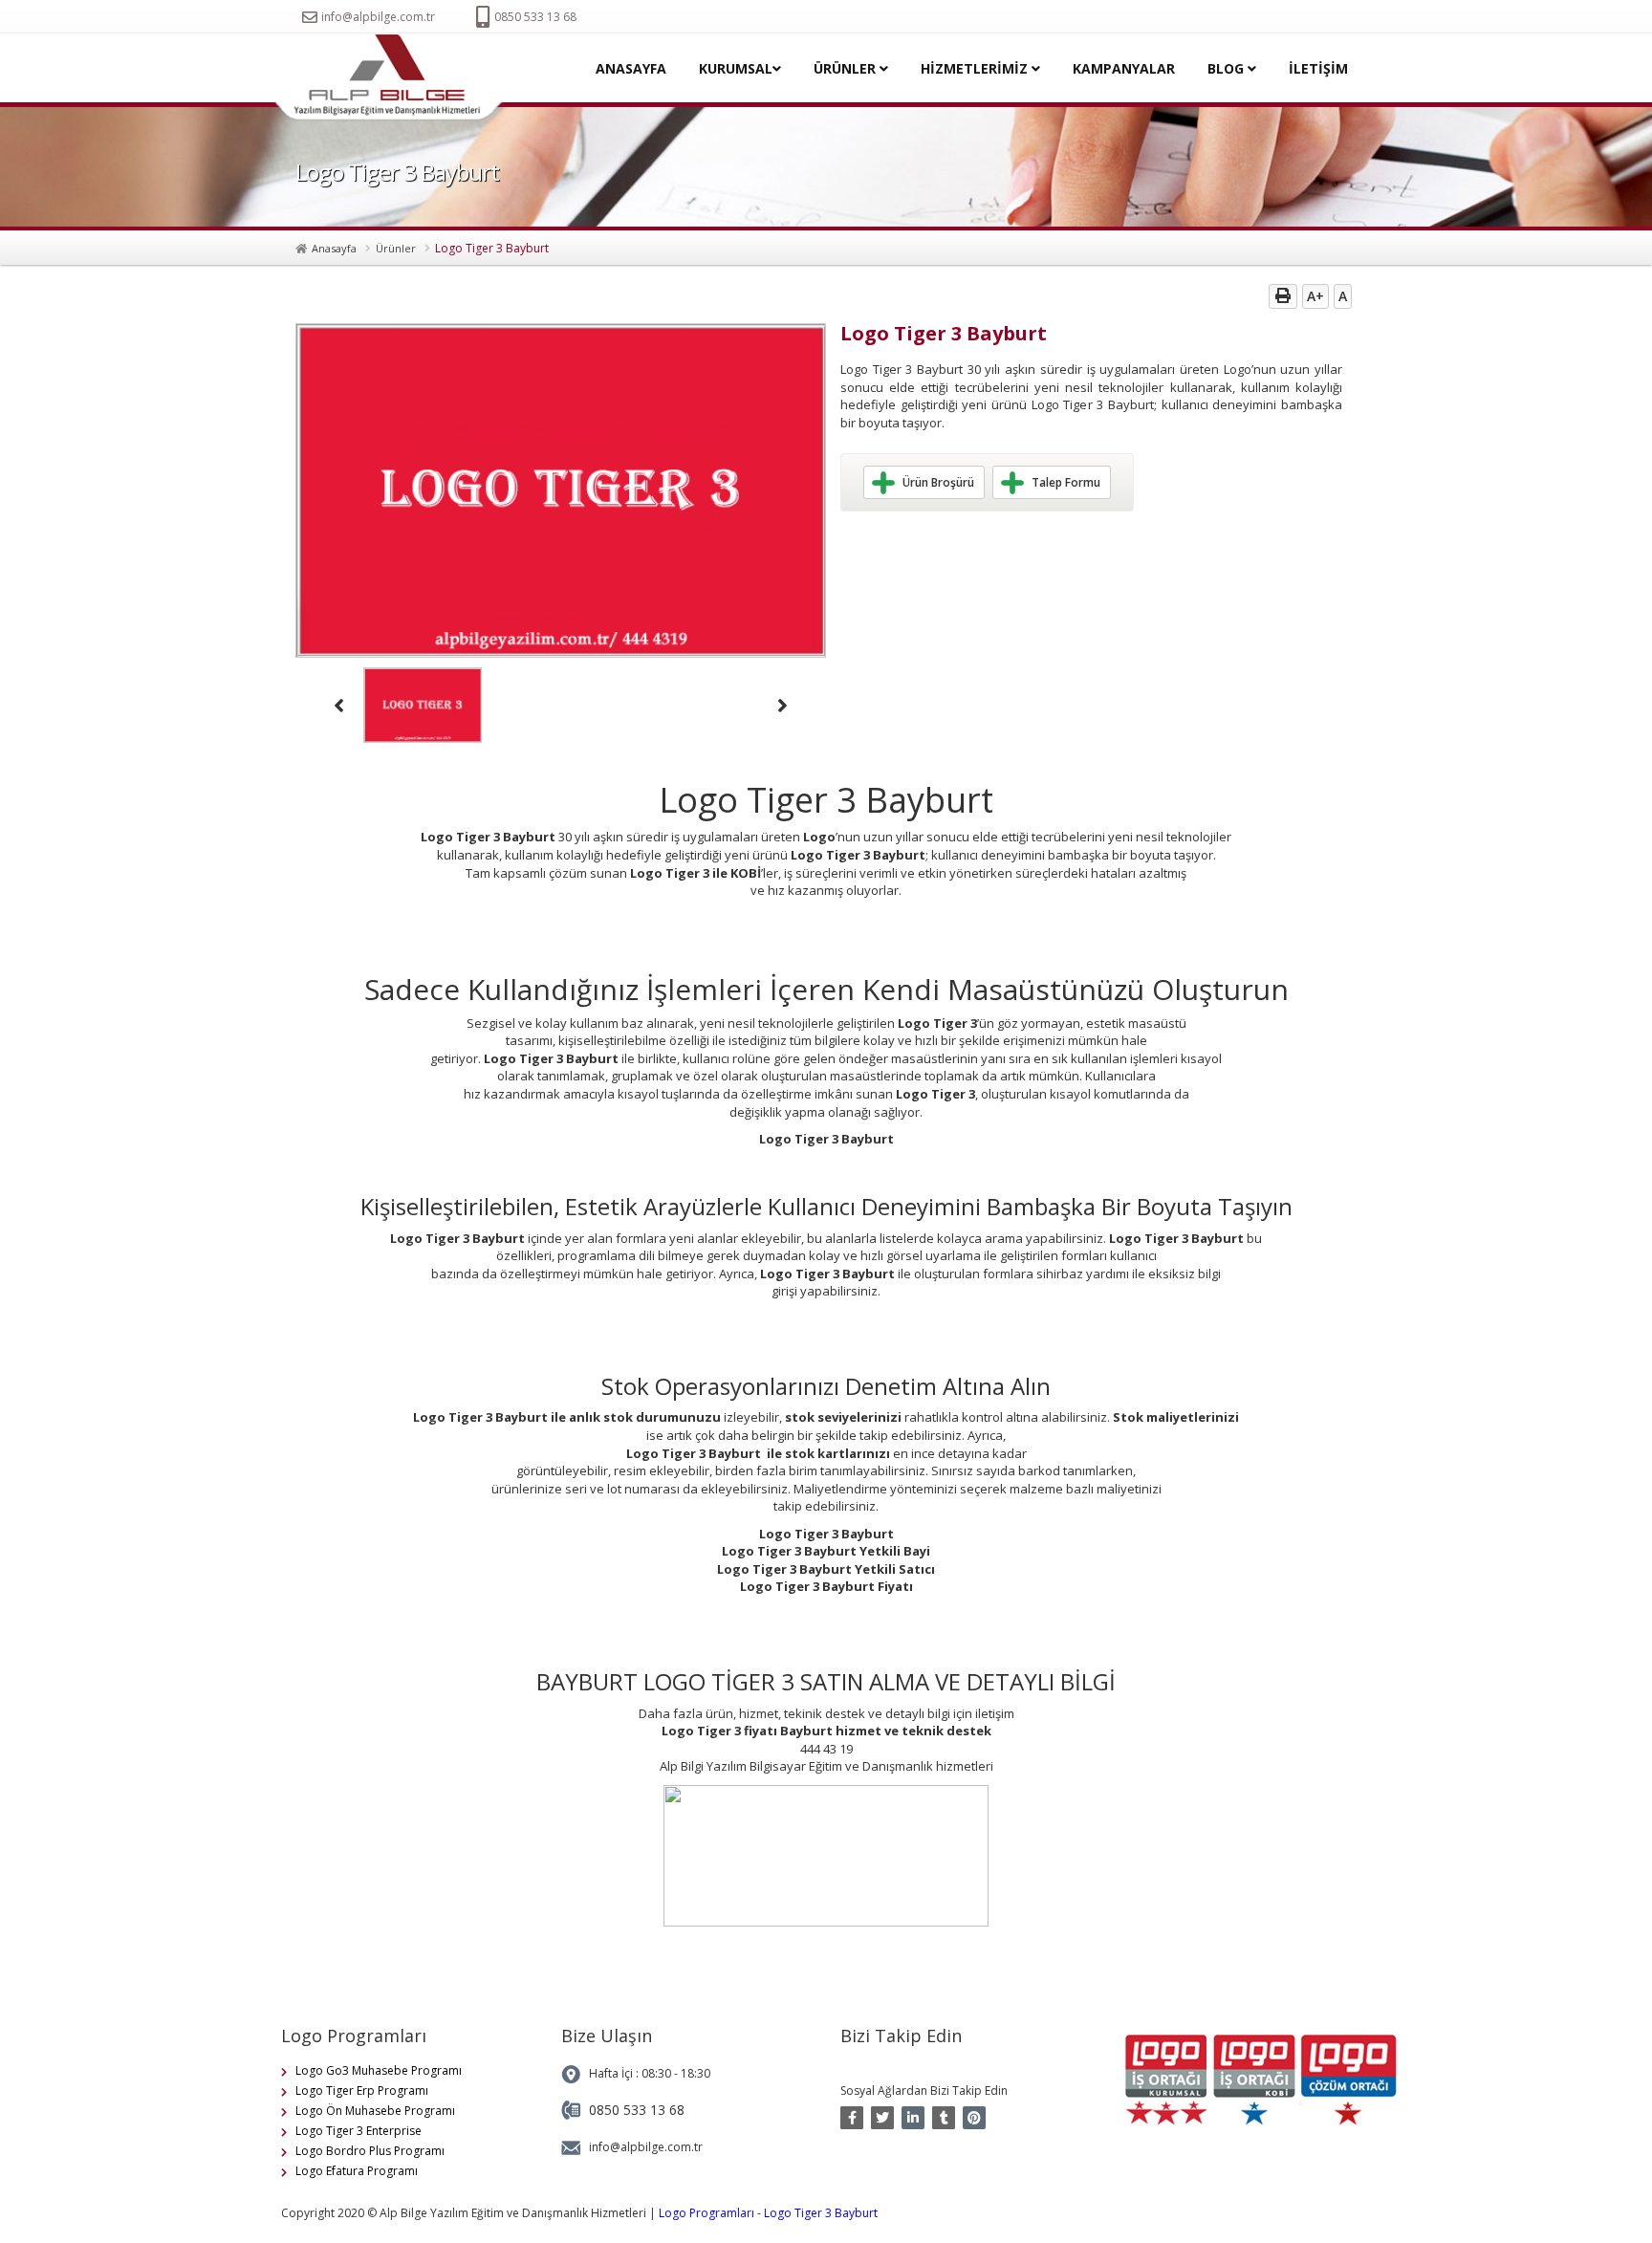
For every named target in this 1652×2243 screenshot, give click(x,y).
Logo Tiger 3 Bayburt (821, 2213)
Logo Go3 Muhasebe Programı (379, 2070)
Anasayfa (334, 248)
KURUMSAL (736, 68)
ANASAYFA (631, 68)
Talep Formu (1066, 482)
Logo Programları (706, 2213)
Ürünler (396, 248)
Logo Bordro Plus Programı (370, 2151)
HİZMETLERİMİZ (976, 68)
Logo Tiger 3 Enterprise (359, 2131)
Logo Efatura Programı (357, 2171)
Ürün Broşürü (938, 482)
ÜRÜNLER (847, 68)
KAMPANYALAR (1124, 68)
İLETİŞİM (1318, 68)
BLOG (1228, 68)
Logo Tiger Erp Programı (362, 2091)
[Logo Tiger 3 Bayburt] (394, 78)
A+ (1315, 296)
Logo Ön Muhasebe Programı (375, 2111)
